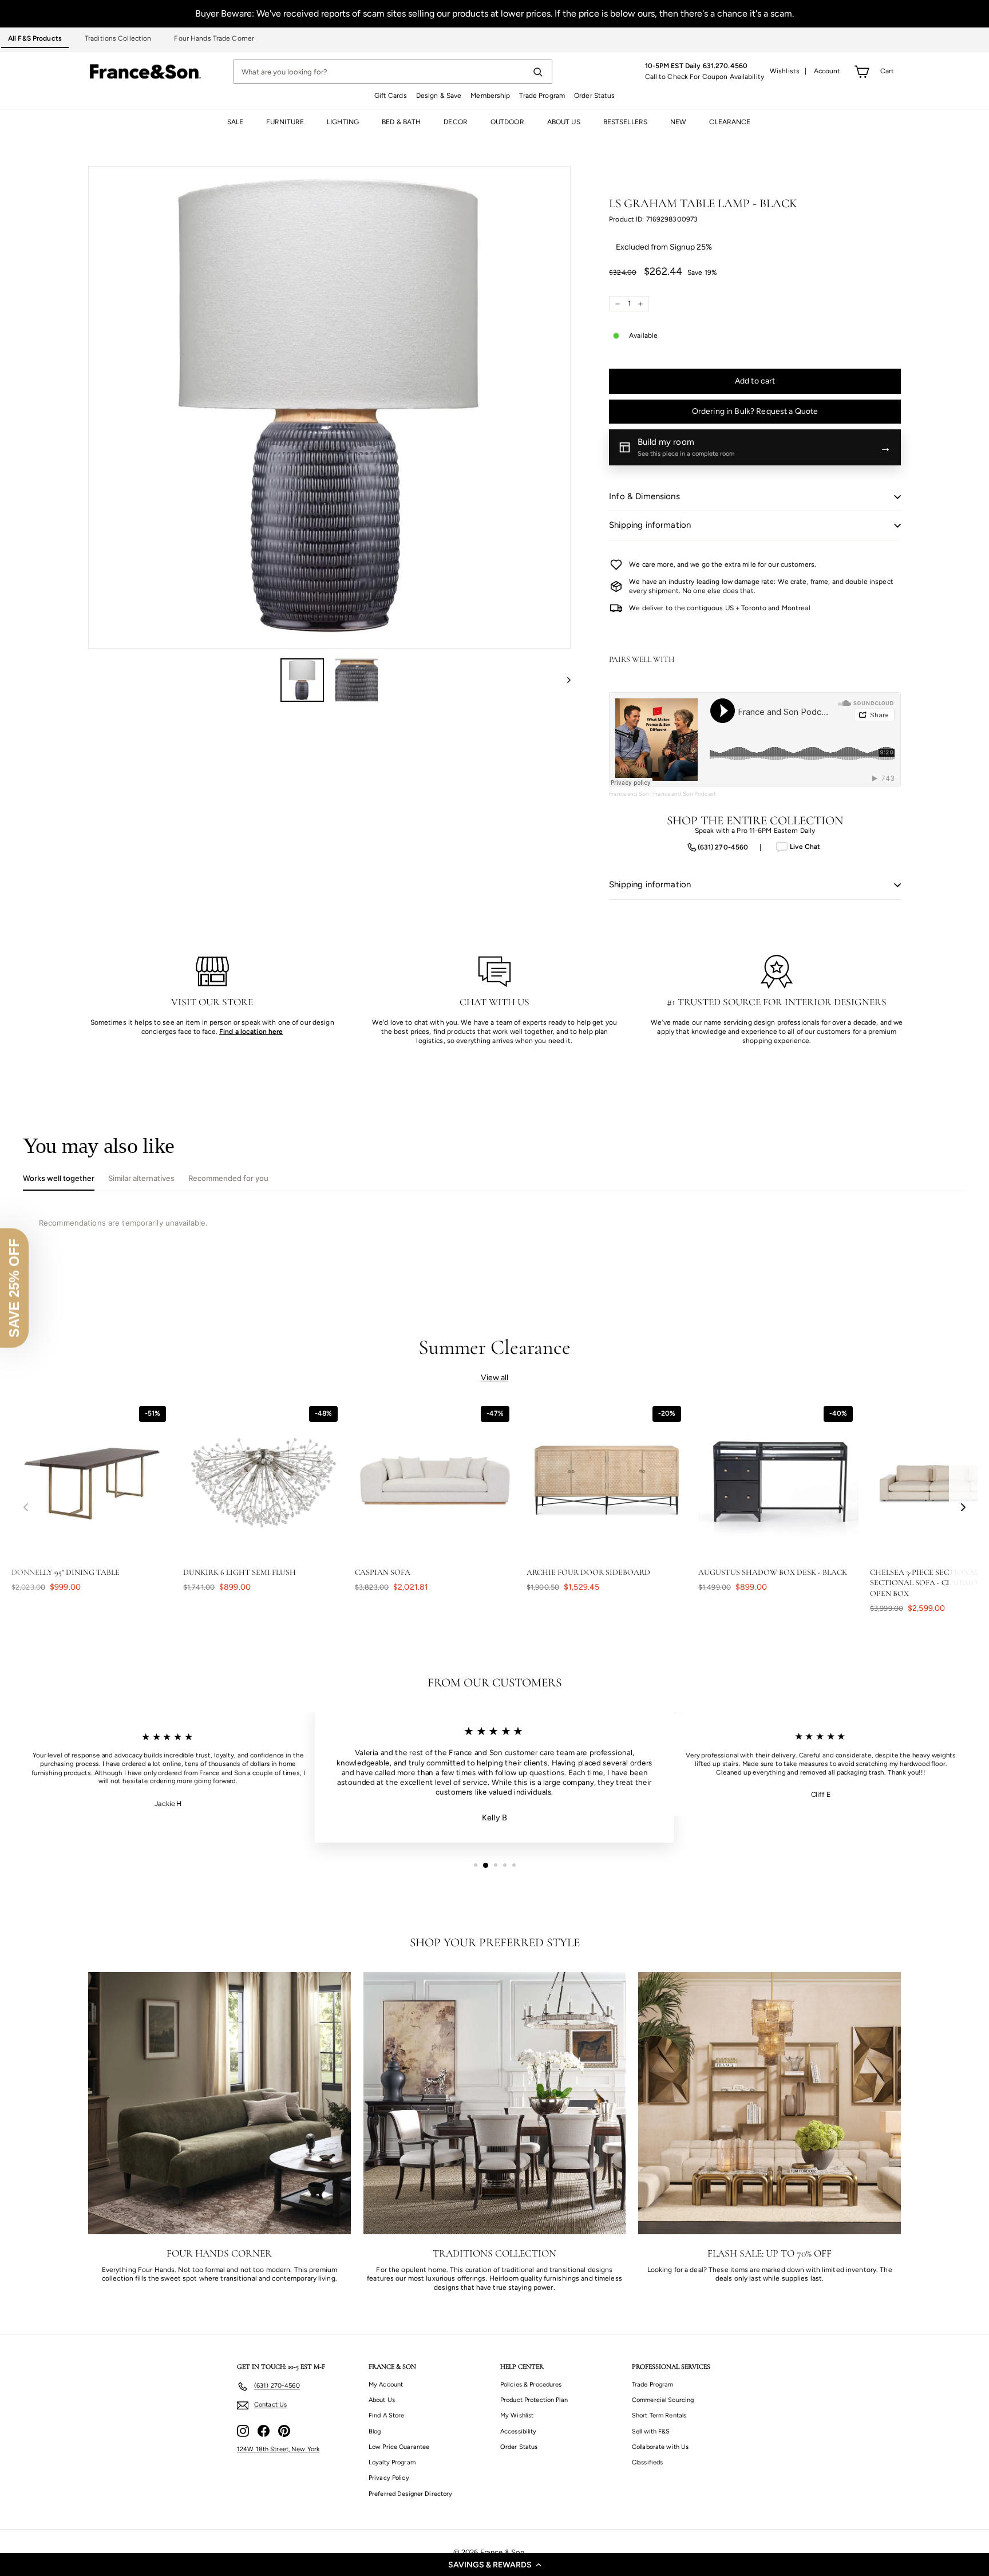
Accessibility (519, 2431)
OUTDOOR (507, 122)
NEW (678, 122)
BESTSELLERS (625, 122)
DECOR (456, 122)
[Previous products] (26, 1507)
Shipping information (650, 525)
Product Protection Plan (534, 2400)
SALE (235, 122)
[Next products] (963, 1507)
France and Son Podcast (685, 794)
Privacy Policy (389, 2478)
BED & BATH (401, 122)
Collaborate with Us (660, 2447)
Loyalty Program (392, 2462)
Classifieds (647, 2462)
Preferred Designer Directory (410, 2494)
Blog (375, 2431)
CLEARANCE (730, 122)
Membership (490, 96)
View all (495, 1378)
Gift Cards (391, 96)
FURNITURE (285, 122)
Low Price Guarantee (399, 2447)
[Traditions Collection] (495, 2103)
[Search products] (537, 72)
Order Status (594, 96)
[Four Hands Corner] (219, 2103)
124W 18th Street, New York (278, 2449)
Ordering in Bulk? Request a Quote (755, 411)
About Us (382, 2400)
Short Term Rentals (659, 2415)
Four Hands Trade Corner (214, 38)
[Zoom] (329, 407)
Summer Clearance (495, 1347)
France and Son (629, 794)
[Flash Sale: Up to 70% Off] (770, 2103)
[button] (494, 2565)
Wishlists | (788, 71)
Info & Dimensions (644, 496)
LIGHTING (343, 122)
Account (827, 71)
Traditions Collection (118, 38)
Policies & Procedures (531, 2385)
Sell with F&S (651, 2431)
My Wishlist (517, 2415)
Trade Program (542, 96)
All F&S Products (35, 38)
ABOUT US (564, 122)
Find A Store (386, 2415)
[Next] (563, 680)
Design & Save (439, 96)
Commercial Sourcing (663, 2400)
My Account (386, 2385)
